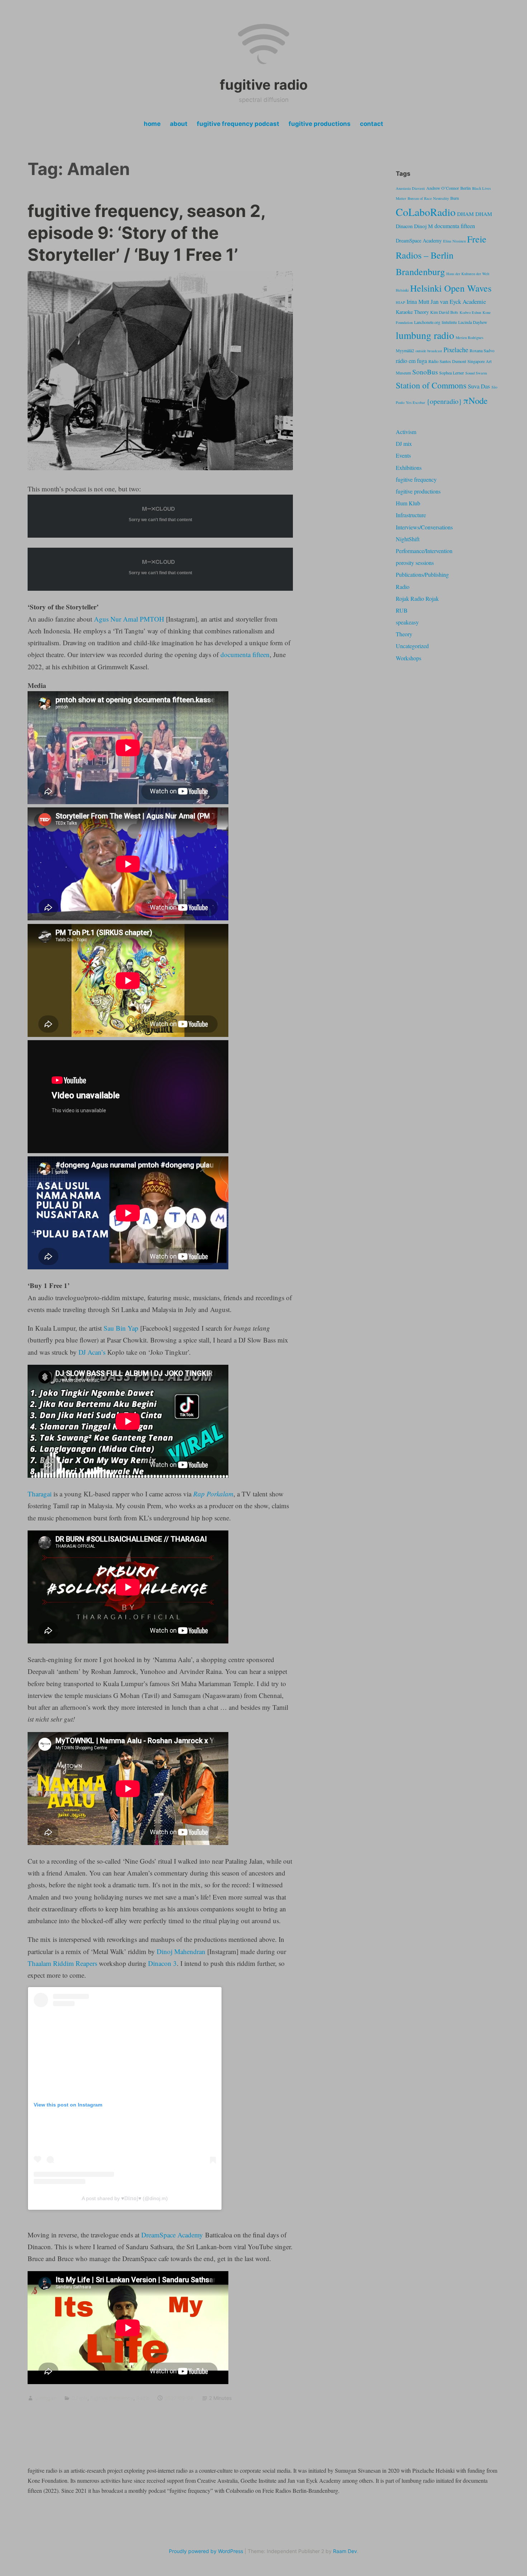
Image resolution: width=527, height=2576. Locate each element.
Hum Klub (408, 503)
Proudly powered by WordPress (206, 2551)
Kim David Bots (444, 312)
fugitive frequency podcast (238, 124)
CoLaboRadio (426, 212)
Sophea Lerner (452, 373)
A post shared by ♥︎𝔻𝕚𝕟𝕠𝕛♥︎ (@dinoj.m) (125, 2198)
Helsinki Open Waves (451, 288)
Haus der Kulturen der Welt (468, 274)
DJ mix (79, 2398)
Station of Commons (431, 385)
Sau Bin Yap (121, 1328)
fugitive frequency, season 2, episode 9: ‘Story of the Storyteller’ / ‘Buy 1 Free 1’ (146, 233)
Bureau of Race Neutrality (428, 198)
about (179, 124)
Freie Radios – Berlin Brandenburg (441, 255)
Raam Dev (345, 2551)
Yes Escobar (416, 402)
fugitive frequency (112, 2398)
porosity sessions (415, 563)
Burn (455, 198)
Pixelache (456, 350)
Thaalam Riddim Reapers (62, 1963)
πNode (475, 400)
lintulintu (449, 322)
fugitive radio (264, 85)
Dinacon (404, 226)
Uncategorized (412, 646)
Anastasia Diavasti (410, 188)
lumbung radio (425, 335)
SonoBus (425, 372)
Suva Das (479, 386)
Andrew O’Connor (443, 188)
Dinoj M (424, 226)
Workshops (409, 658)
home (152, 124)
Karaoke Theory (412, 312)
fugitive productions (320, 124)
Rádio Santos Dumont (447, 361)
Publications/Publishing (422, 574)
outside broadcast (429, 351)
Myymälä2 (405, 350)
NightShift (408, 539)
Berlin (466, 188)
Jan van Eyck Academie (458, 301)
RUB (402, 610)
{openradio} (444, 401)
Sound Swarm (476, 373)
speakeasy (407, 622)
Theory (404, 634)
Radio (143, 2398)
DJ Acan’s (92, 1352)
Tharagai (40, 1494)
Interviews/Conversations (424, 527)
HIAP (400, 302)
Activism (406, 432)
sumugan (46, 2398)
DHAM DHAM (475, 214)
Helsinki (402, 290)
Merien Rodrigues (469, 338)
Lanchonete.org (427, 322)
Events (403, 455)
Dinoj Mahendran (181, 1951)
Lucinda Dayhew (473, 322)
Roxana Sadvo (482, 350)
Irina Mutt (418, 302)
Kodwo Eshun (470, 312)
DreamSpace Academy (172, 2235)
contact (372, 124)
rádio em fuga (411, 361)
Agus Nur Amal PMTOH (129, 619)
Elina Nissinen (454, 241)
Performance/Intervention (424, 551)
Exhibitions (409, 468)
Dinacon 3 (162, 1963)
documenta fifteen (245, 654)
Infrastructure (411, 515)
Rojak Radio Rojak (417, 598)
